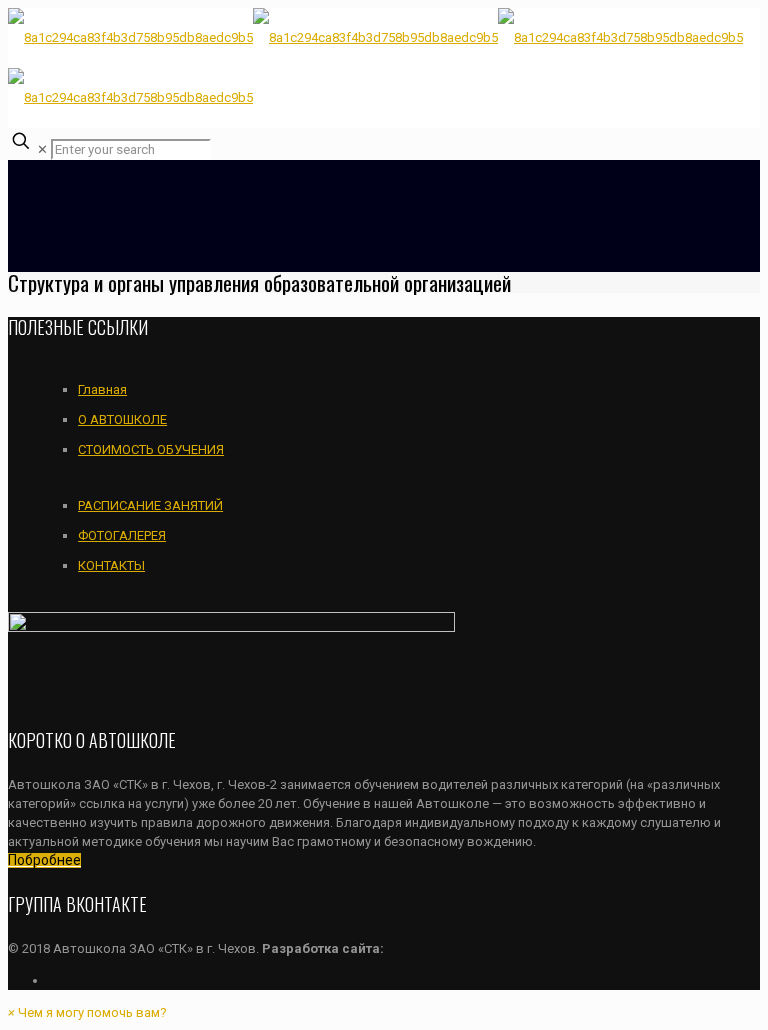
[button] (87, 1012)
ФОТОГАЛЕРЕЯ (122, 535)
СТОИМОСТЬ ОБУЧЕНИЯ (151, 449)
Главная (102, 389)
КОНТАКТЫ (111, 565)
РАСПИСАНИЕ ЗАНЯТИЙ (150, 505)
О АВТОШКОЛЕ (122, 419)
